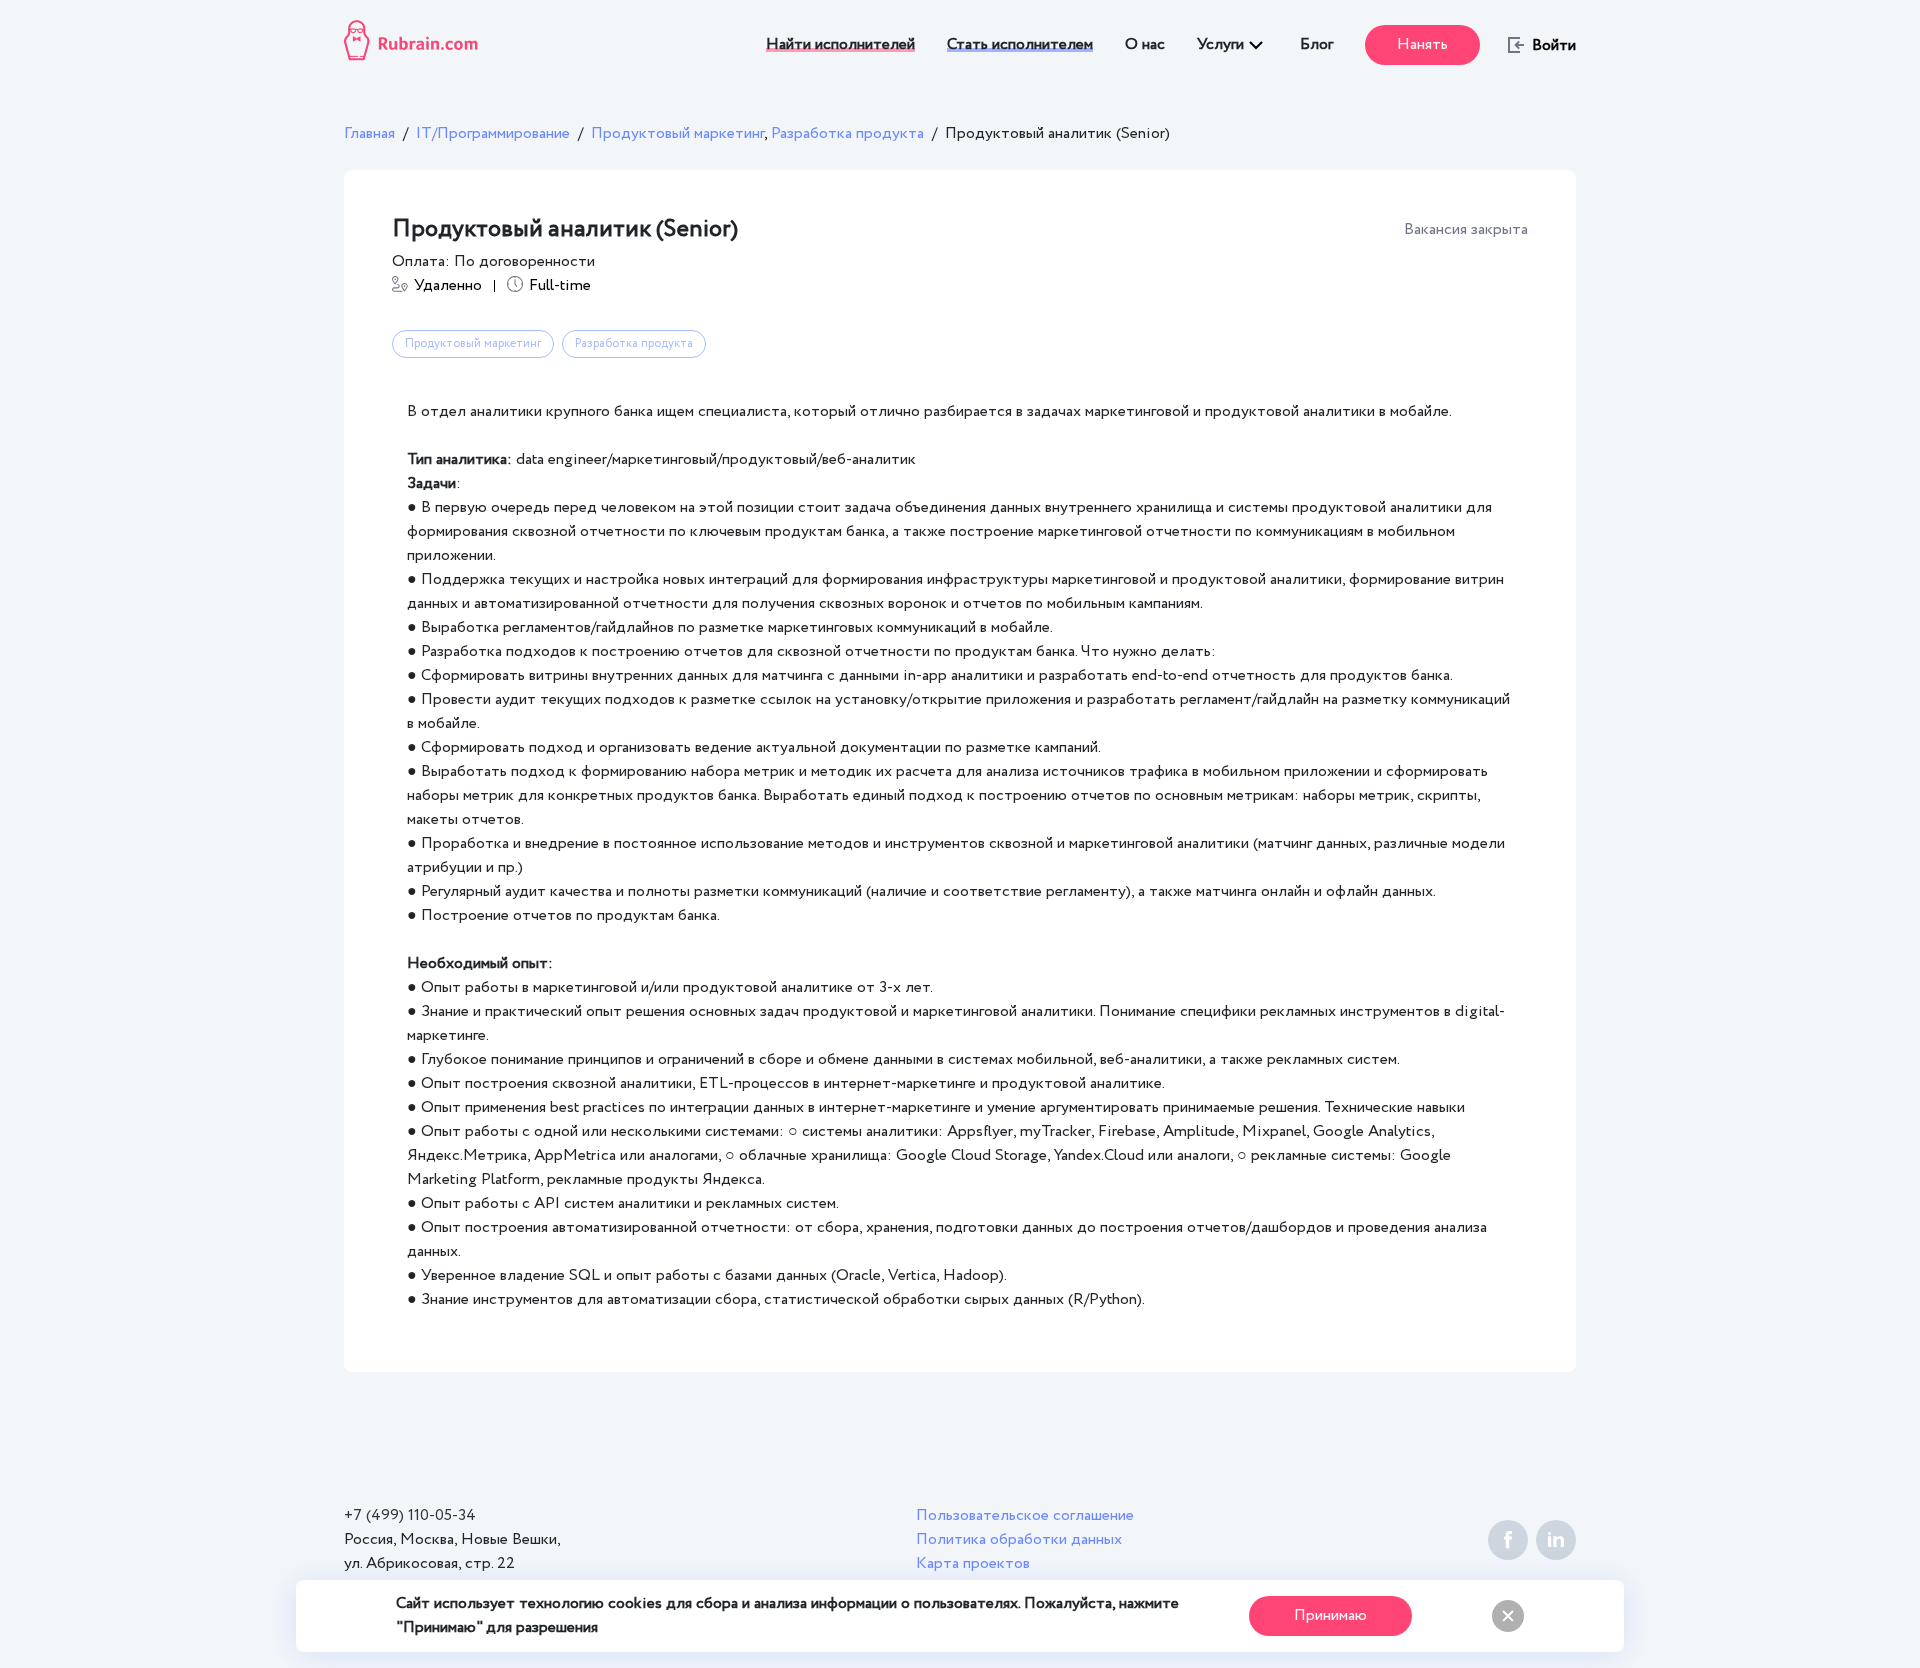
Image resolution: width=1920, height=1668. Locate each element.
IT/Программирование (493, 133)
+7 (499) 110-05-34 (410, 1515)
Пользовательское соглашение (1025, 1515)
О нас (1145, 44)
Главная (369, 133)
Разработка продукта (847, 133)
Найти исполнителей (840, 44)
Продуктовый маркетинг (681, 133)
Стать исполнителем (1020, 44)
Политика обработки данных (1019, 1539)
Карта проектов (973, 1563)
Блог (1316, 44)
